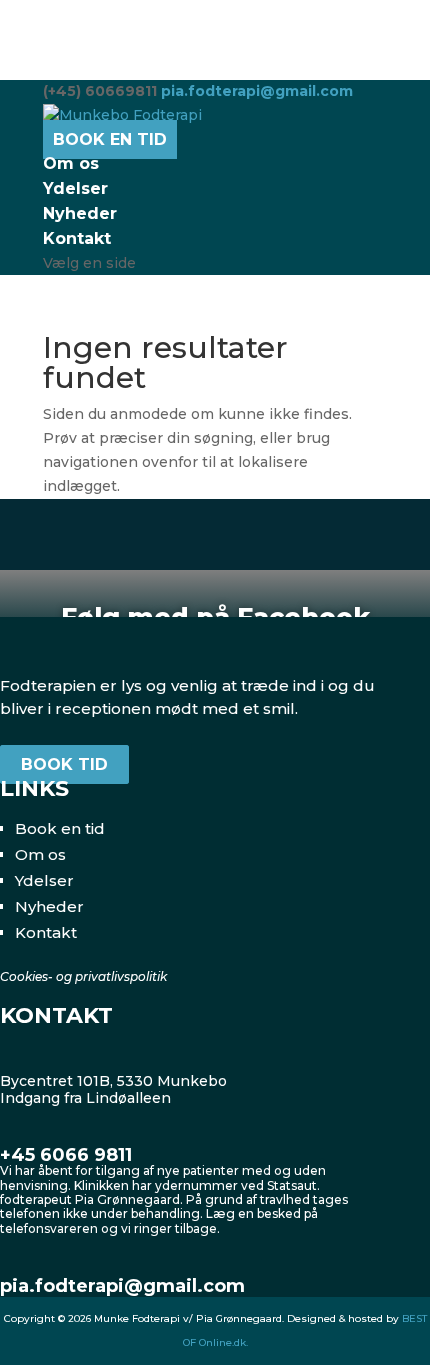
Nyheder (80, 213)
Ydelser (75, 188)
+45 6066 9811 (66, 1155)
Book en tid (60, 828)
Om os (71, 163)
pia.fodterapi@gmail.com (122, 1286)
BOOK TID (64, 764)
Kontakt (77, 238)
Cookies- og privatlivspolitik (83, 976)
